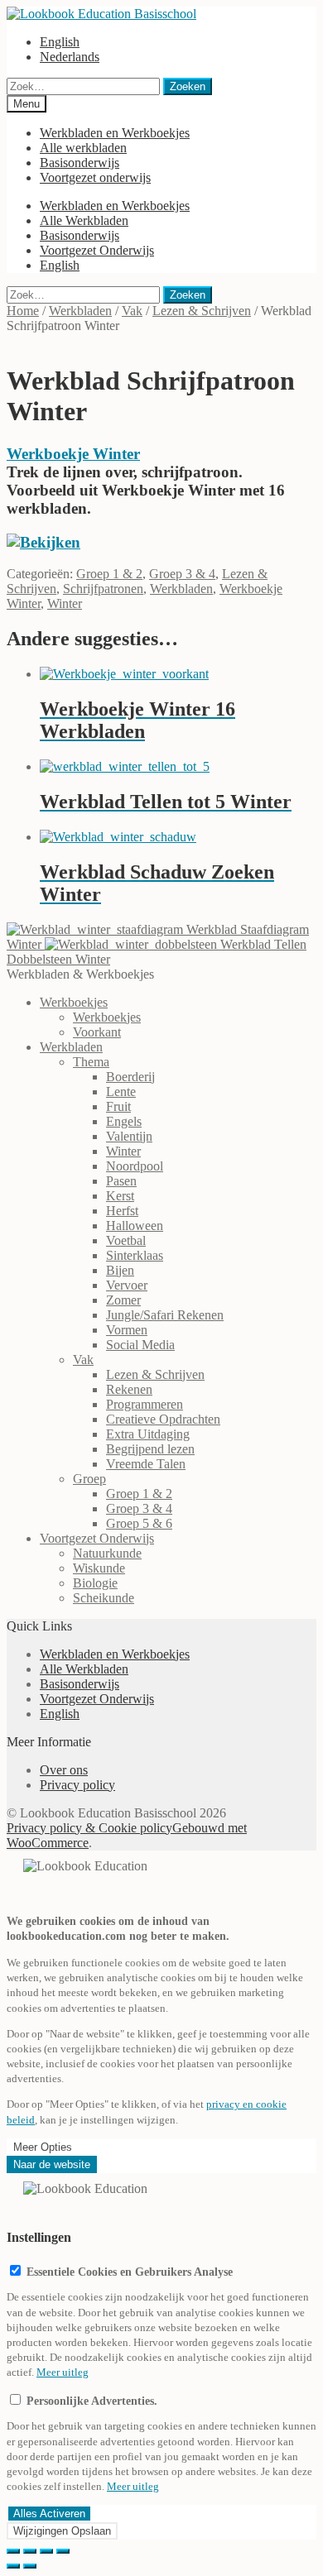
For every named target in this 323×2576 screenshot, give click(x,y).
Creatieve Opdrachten (163, 1419)
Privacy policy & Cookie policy (89, 1828)
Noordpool (135, 1166)
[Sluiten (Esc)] (13, 2551)
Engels (124, 1121)
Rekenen (129, 1389)
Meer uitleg (63, 2372)
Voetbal (126, 1240)
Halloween (135, 1226)
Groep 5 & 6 (139, 1523)
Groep (89, 1479)
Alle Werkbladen (84, 220)
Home (23, 311)
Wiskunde (99, 1568)
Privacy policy (77, 1785)
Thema (91, 1062)
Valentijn (129, 1136)
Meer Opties (43, 2147)
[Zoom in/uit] (63, 2551)
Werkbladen (80, 311)
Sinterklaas (135, 1255)
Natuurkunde (107, 1553)
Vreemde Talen (146, 1464)
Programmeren (145, 1404)
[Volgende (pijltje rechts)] (30, 2566)
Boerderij (130, 1077)
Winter (65, 603)
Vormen (127, 1330)
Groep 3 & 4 (182, 574)
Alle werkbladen (83, 148)
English (60, 42)
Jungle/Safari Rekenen (165, 1315)
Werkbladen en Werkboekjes (115, 133)
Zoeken (188, 86)
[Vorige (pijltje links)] (13, 2566)
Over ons (64, 1770)
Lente (121, 1092)
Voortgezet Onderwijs (97, 250)
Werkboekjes (74, 1002)
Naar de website (52, 2164)
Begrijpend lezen (150, 1449)
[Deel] (30, 2551)
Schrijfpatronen (103, 589)
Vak (132, 311)
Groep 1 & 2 (109, 574)
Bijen (120, 1270)
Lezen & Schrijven (202, 311)
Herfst (122, 1211)
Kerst (120, 1196)
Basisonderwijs (80, 163)
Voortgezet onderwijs (95, 177)
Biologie (95, 1583)
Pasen (121, 1181)
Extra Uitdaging (148, 1434)
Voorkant (97, 1032)
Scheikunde (104, 1598)
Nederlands (70, 57)
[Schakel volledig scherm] (46, 2551)
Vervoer (127, 1285)
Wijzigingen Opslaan (62, 2531)
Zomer (123, 1300)
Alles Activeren (49, 2514)
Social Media (140, 1345)
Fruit (118, 1106)
